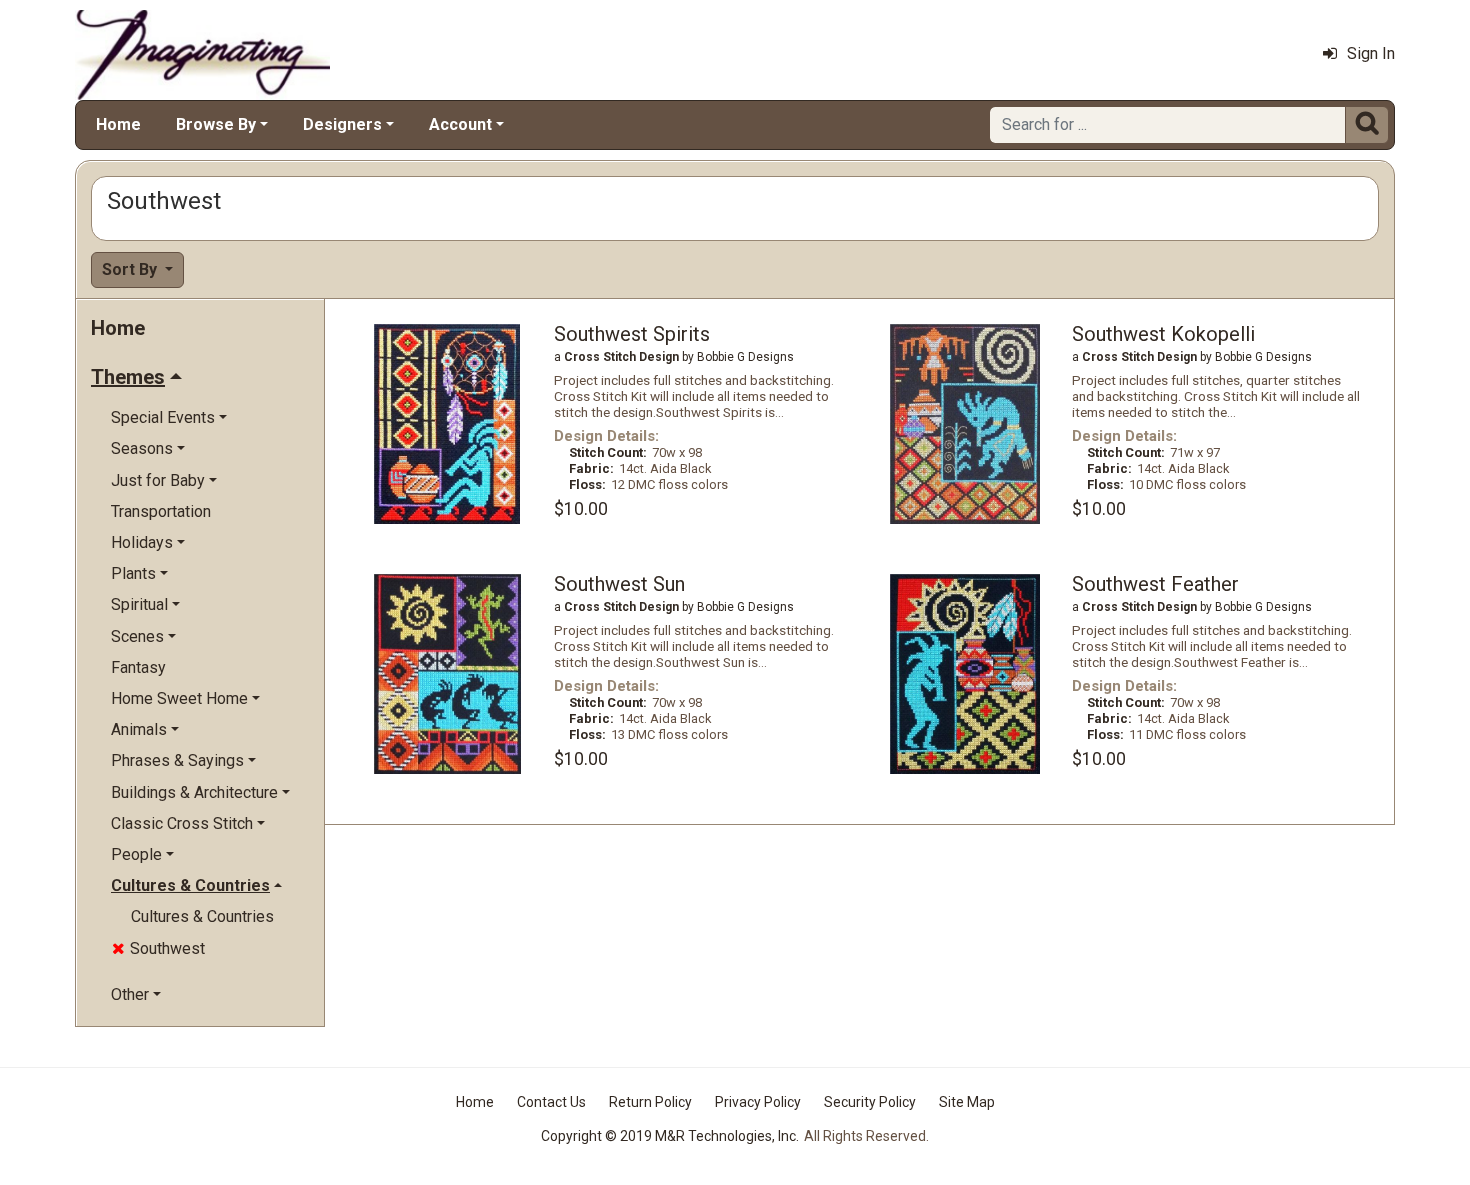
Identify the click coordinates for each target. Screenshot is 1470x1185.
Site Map (967, 1102)
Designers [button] (342, 124)
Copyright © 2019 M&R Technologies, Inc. (670, 1136)
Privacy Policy (758, 1102)
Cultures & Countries (202, 916)
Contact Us (551, 1102)
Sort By (131, 269)
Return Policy (650, 1102)
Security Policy (870, 1102)
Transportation (161, 511)
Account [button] (460, 124)
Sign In (1371, 53)
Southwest (158, 948)
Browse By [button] (216, 124)
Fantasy (138, 667)
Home (118, 124)
